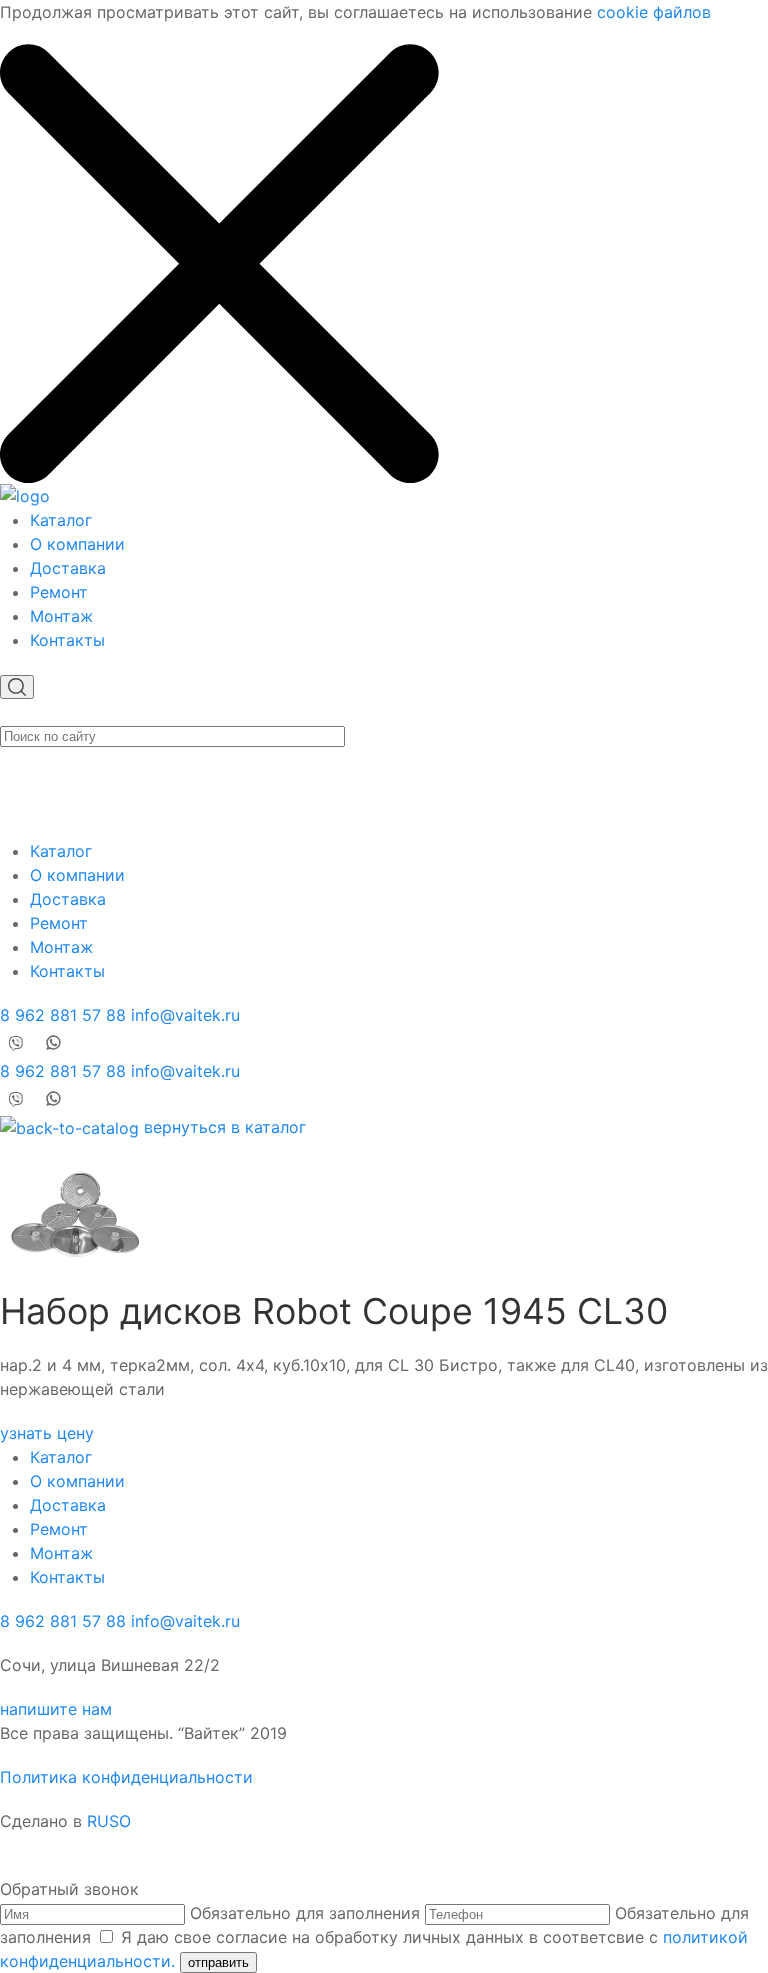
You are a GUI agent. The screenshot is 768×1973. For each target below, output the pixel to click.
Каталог (61, 520)
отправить (218, 1962)
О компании (77, 544)
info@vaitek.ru (185, 1015)
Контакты (67, 640)
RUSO (109, 1821)
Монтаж (61, 616)
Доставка (68, 568)
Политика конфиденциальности (126, 1777)
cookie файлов (654, 12)
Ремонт (59, 592)
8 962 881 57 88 (63, 1015)
